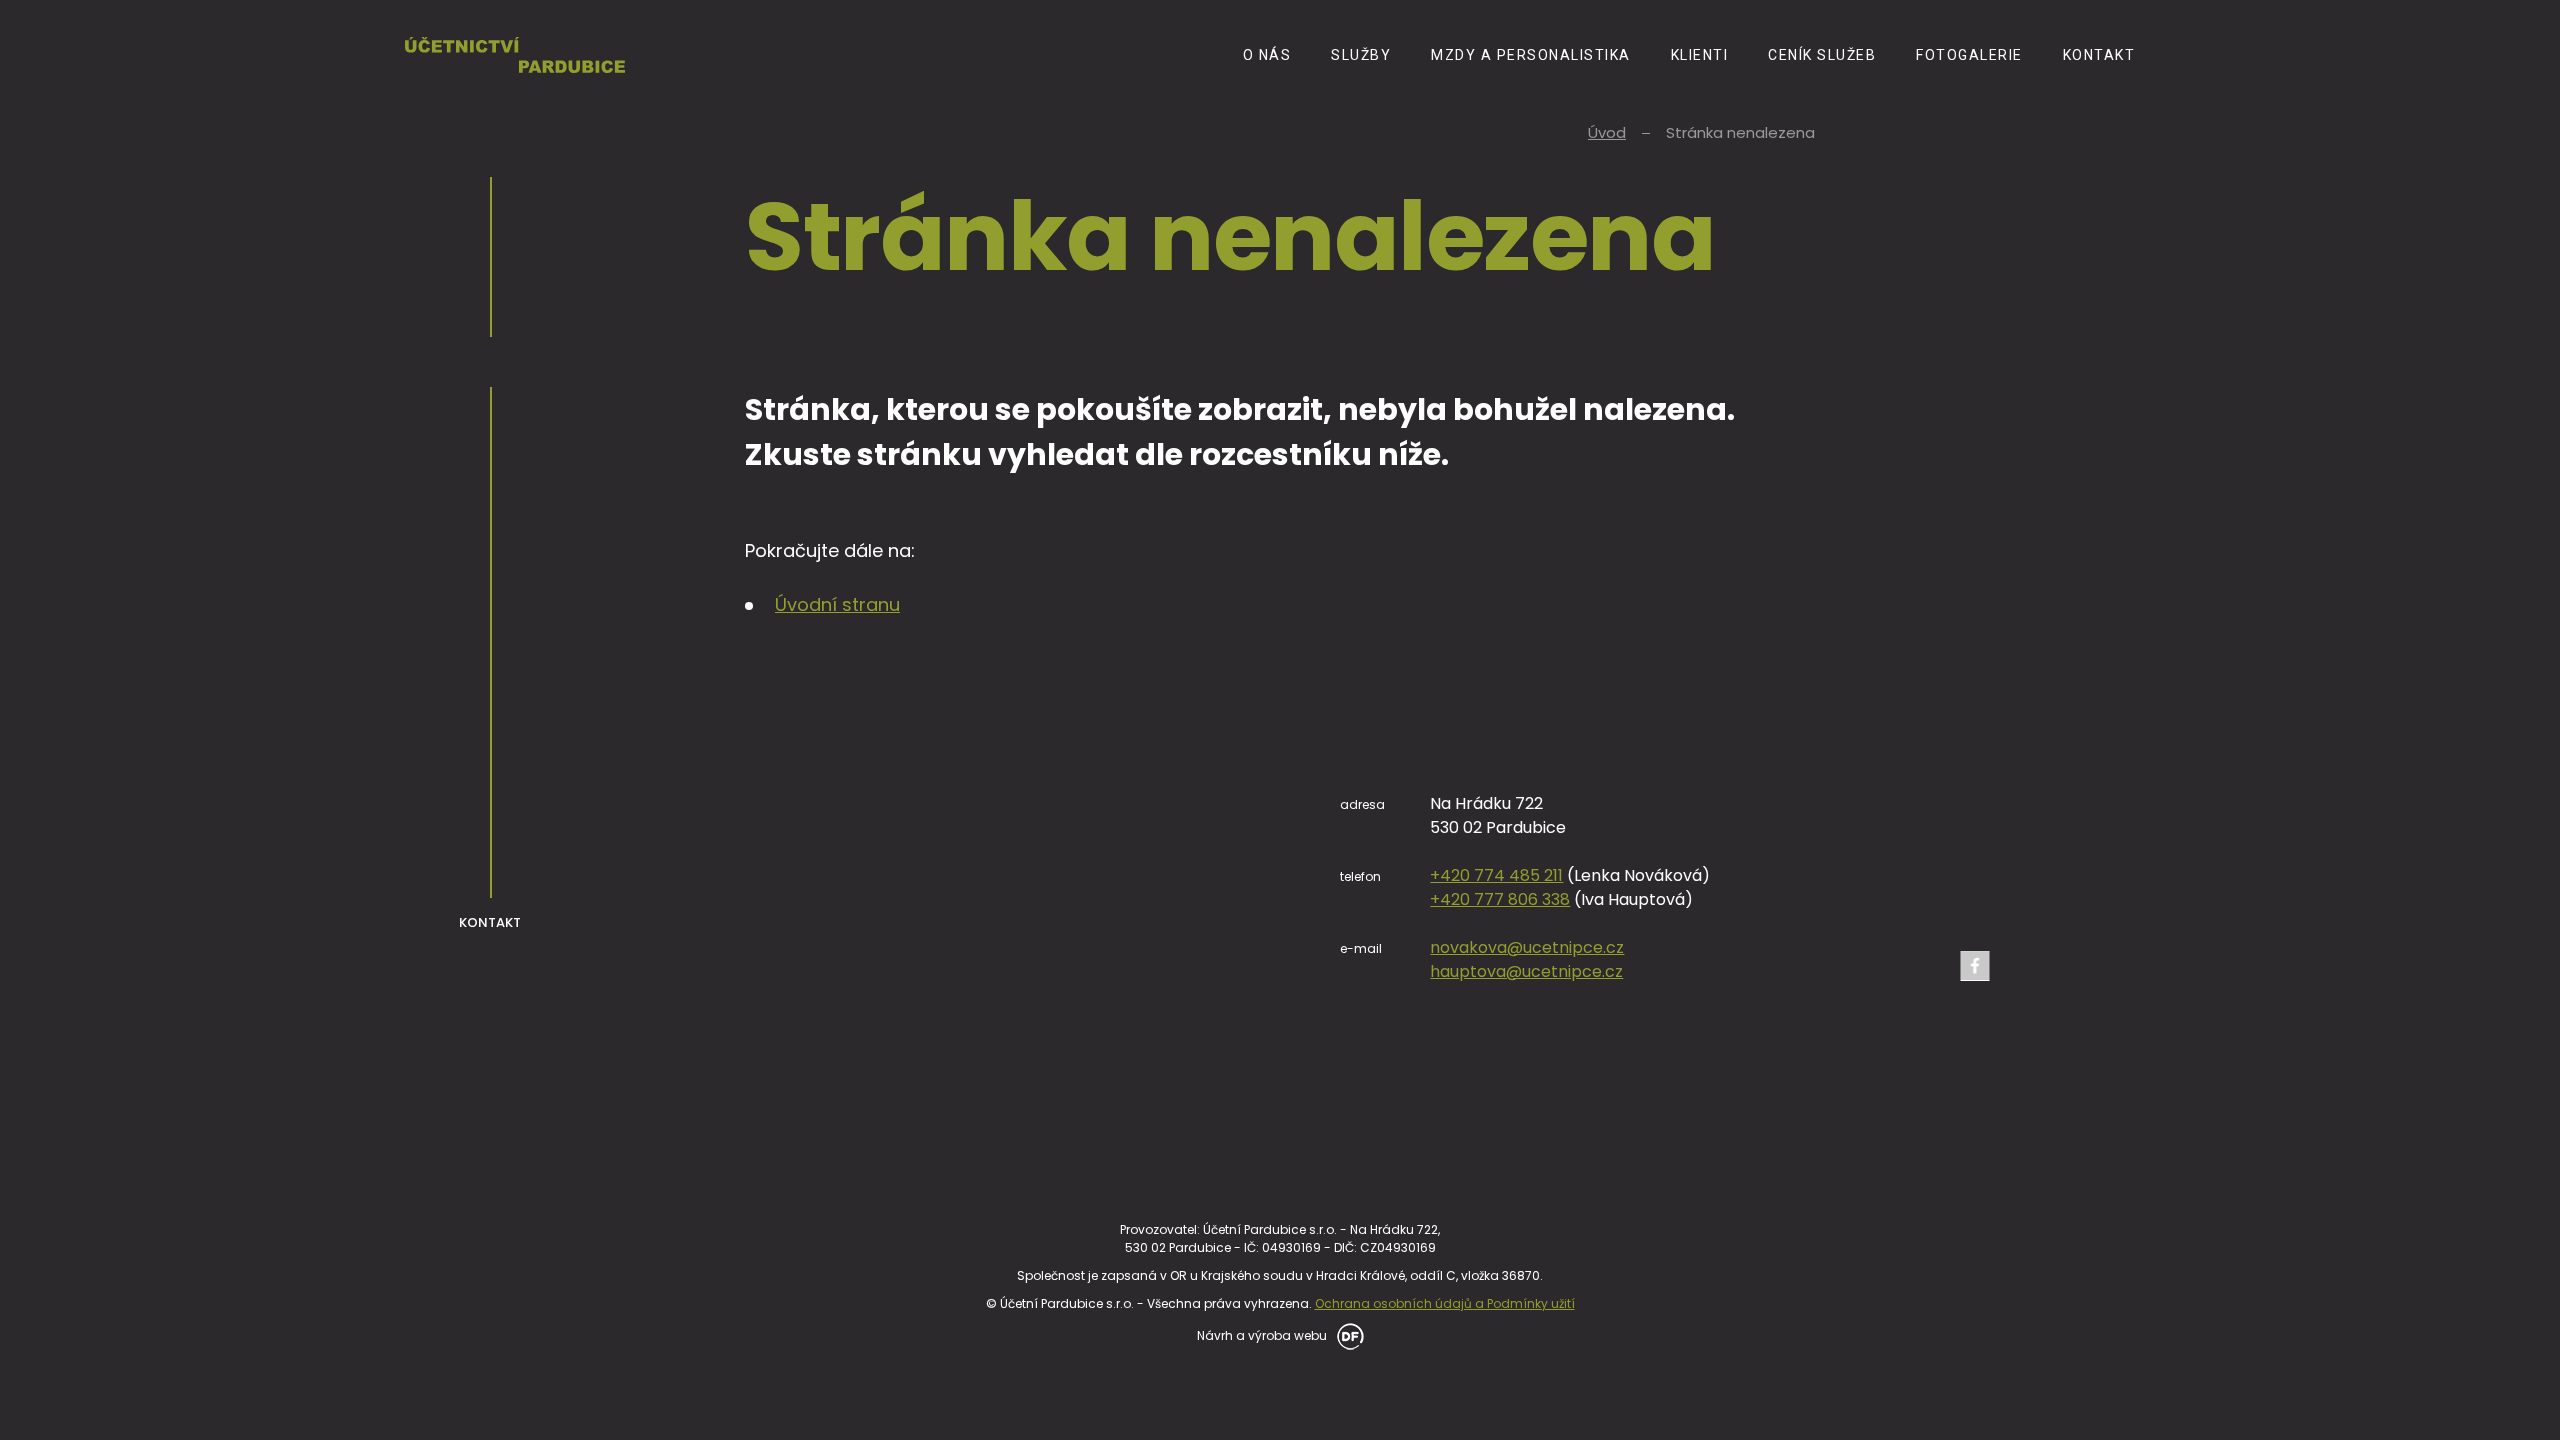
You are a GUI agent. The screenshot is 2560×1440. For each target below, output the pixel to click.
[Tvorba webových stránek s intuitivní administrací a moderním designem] (1347, 1334)
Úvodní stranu (837, 604)
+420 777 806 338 (1500, 899)
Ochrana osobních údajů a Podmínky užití (1445, 1303)
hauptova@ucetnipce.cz (1526, 971)
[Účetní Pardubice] (515, 54)
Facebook (1975, 966)
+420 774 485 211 (1496, 875)
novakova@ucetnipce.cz (1527, 947)
